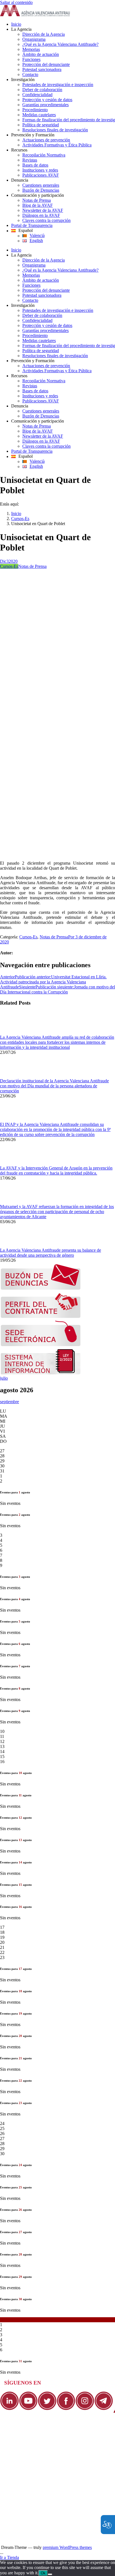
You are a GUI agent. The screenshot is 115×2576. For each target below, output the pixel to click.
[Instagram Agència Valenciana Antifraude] (85, 2409)
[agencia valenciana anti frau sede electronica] (41, 1345)
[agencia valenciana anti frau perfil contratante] (41, 1317)
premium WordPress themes (67, 2547)
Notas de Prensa (32, 566)
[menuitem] (63, 24)
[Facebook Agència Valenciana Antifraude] (66, 2409)
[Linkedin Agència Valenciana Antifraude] (9, 2409)
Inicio (16, 513)
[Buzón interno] (41, 1373)
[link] (35, 15)
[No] (50, 2574)
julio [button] (4, 1378)
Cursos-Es (20, 519)
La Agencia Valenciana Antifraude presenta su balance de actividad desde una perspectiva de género (51, 1253)
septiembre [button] (9, 1402)
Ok (43, 2573)
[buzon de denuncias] (41, 1288)
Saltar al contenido (16, 2)
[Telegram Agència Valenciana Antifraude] (104, 2409)
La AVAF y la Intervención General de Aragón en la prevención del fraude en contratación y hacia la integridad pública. (56, 1170)
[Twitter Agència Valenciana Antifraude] (47, 2409)
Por (72, 937)
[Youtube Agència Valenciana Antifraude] (28, 2409)
